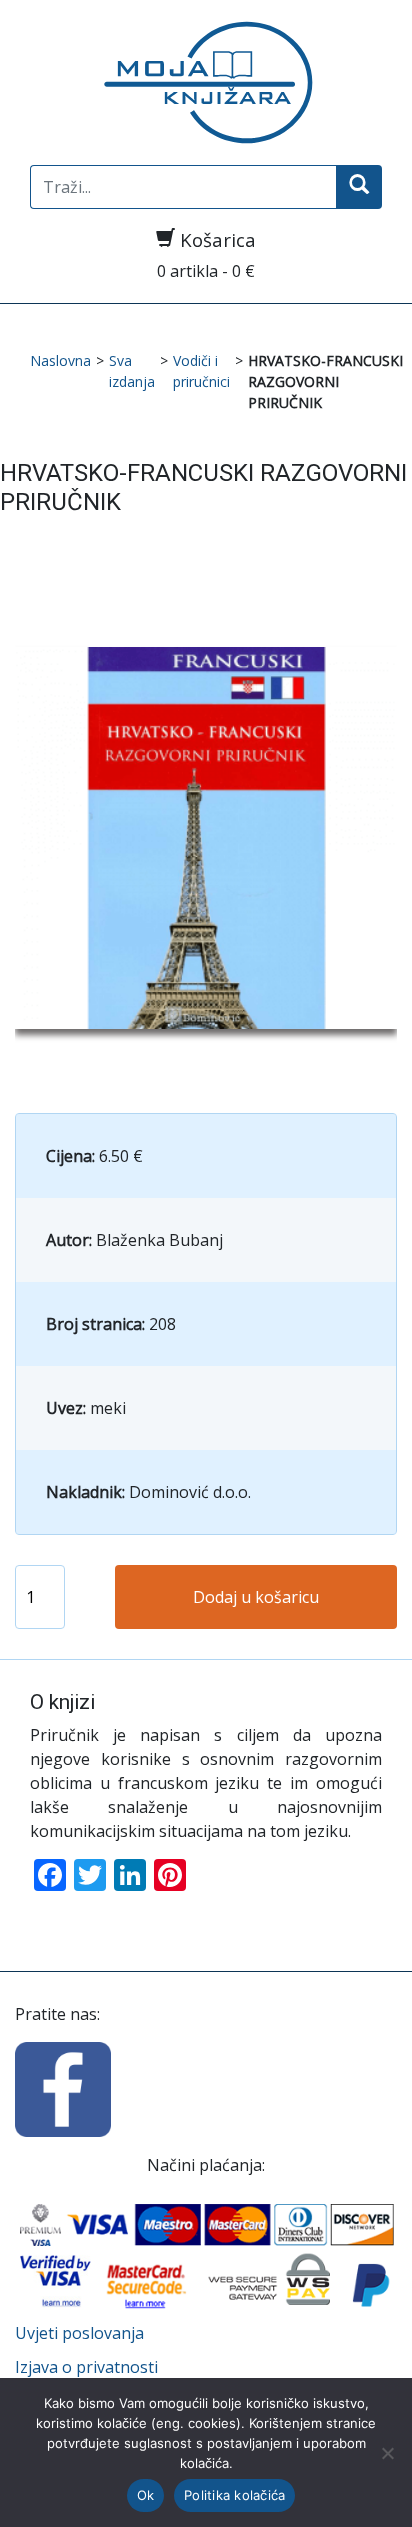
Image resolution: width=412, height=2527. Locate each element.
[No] (387, 2453)
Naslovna (60, 360)
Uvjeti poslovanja (79, 2333)
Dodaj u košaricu (256, 1597)
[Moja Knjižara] (206, 82)
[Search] (359, 187)
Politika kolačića (234, 2495)
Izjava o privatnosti (86, 2367)
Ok (146, 2495)
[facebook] (63, 2088)
